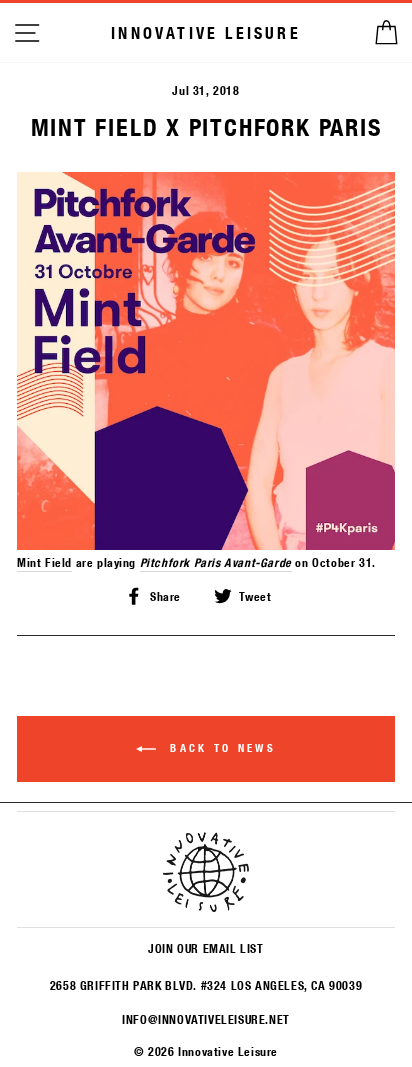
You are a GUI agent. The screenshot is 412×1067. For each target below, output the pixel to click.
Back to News (220, 748)
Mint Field (44, 562)
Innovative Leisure (206, 32)
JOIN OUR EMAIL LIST (205, 948)
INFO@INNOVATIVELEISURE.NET (205, 1019)
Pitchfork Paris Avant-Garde (216, 562)
